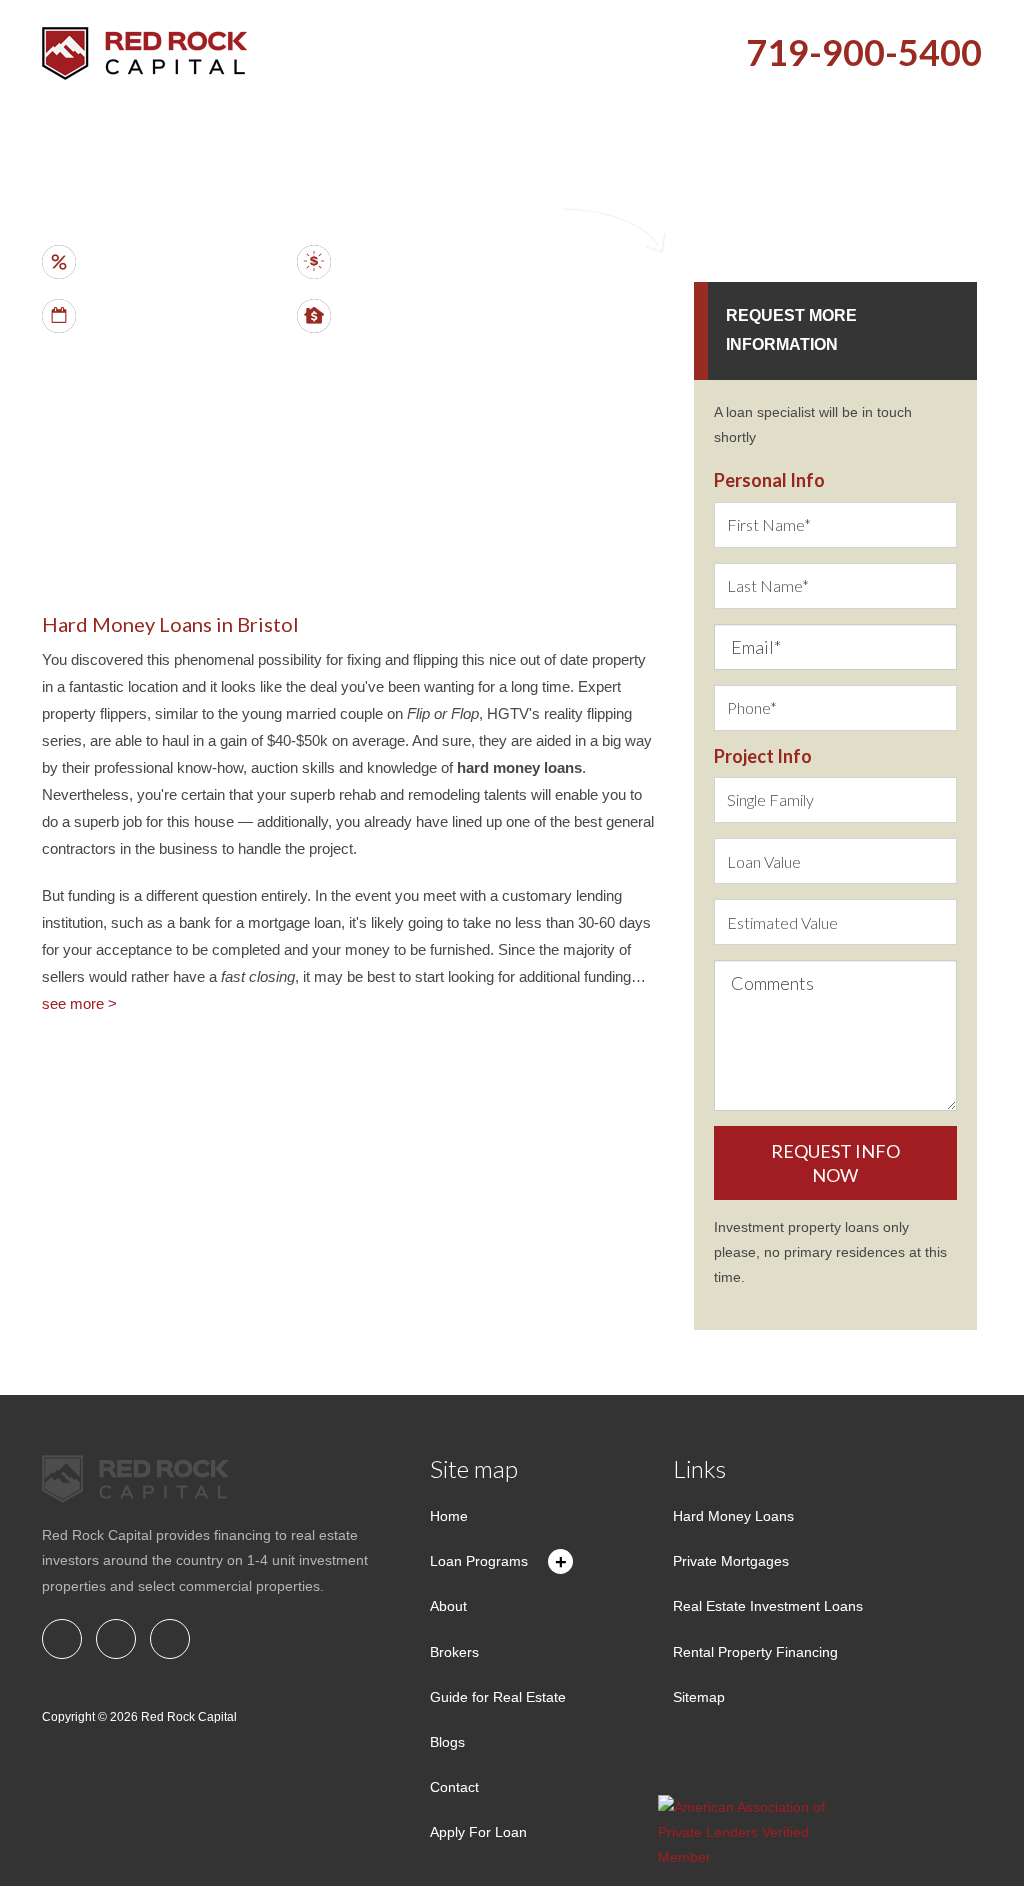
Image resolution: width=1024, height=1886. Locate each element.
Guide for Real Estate (498, 1697)
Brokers (454, 1652)
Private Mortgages (731, 1561)
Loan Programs (479, 1561)
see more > (79, 1003)
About (448, 1606)
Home (449, 1516)
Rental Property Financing (755, 1652)
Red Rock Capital (189, 1717)
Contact (454, 1787)
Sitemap (699, 1697)
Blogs (447, 1742)
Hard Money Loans (733, 1516)
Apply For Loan (478, 1832)
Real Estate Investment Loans (768, 1606)
